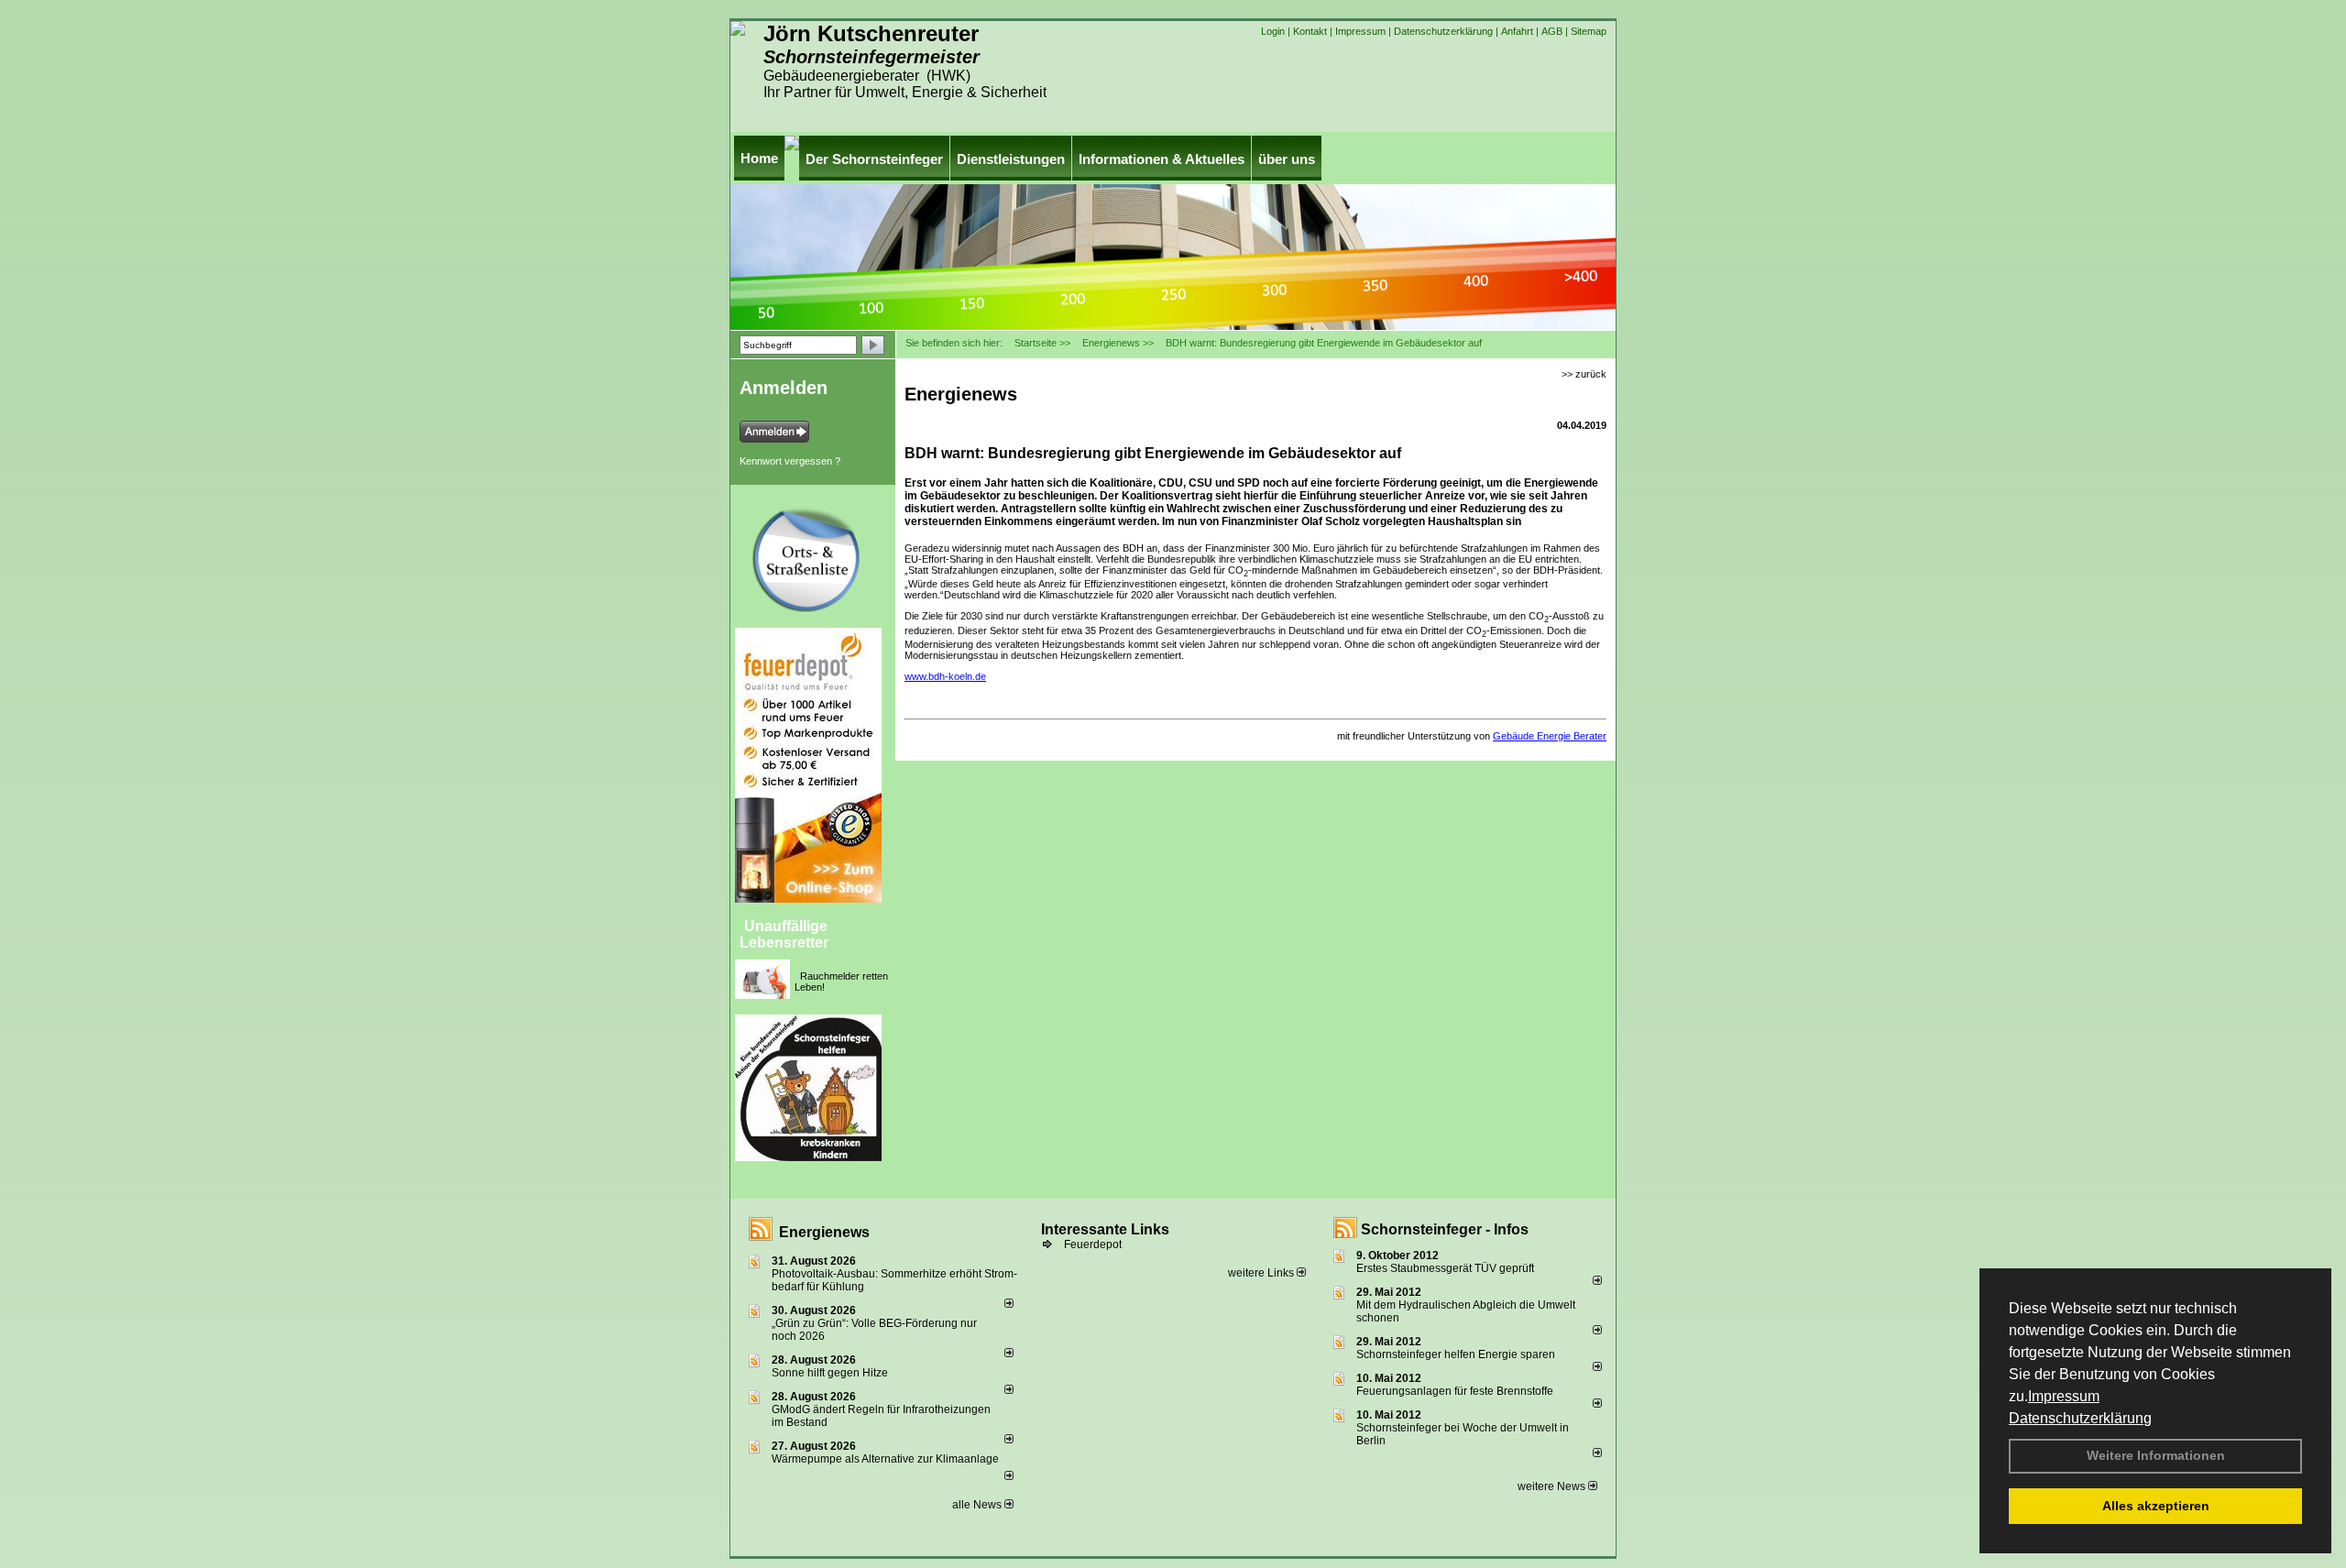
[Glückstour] (888, 1022)
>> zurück (1584, 374)
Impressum (2064, 1396)
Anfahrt (1517, 31)
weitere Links (1262, 1273)
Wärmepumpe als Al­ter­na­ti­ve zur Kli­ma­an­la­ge (885, 1459)
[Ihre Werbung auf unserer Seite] (742, 1184)
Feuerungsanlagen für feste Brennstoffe (1455, 1391)
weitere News (1553, 1486)
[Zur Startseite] (738, 32)
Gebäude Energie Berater (1550, 736)
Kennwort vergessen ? (790, 461)
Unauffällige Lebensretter (784, 934)
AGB (1552, 31)
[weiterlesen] (1009, 1304)
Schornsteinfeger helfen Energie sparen (1456, 1354)
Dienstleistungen (1011, 159)
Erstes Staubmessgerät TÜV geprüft (1445, 1268)
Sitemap (1589, 31)
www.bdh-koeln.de (945, 676)
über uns (1287, 159)
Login (1273, 31)
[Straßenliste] (888, 515)
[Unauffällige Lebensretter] (797, 967)
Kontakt (1310, 31)
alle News (978, 1505)
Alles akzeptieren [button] (2156, 1506)
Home (759, 158)
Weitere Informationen (2156, 1455)
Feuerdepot (1093, 1245)
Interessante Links (1105, 1229)
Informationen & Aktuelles (1162, 159)
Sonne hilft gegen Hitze (830, 1373)
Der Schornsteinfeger (874, 159)
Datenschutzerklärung (2080, 1418)
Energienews (824, 1232)
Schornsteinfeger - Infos (1445, 1229)
